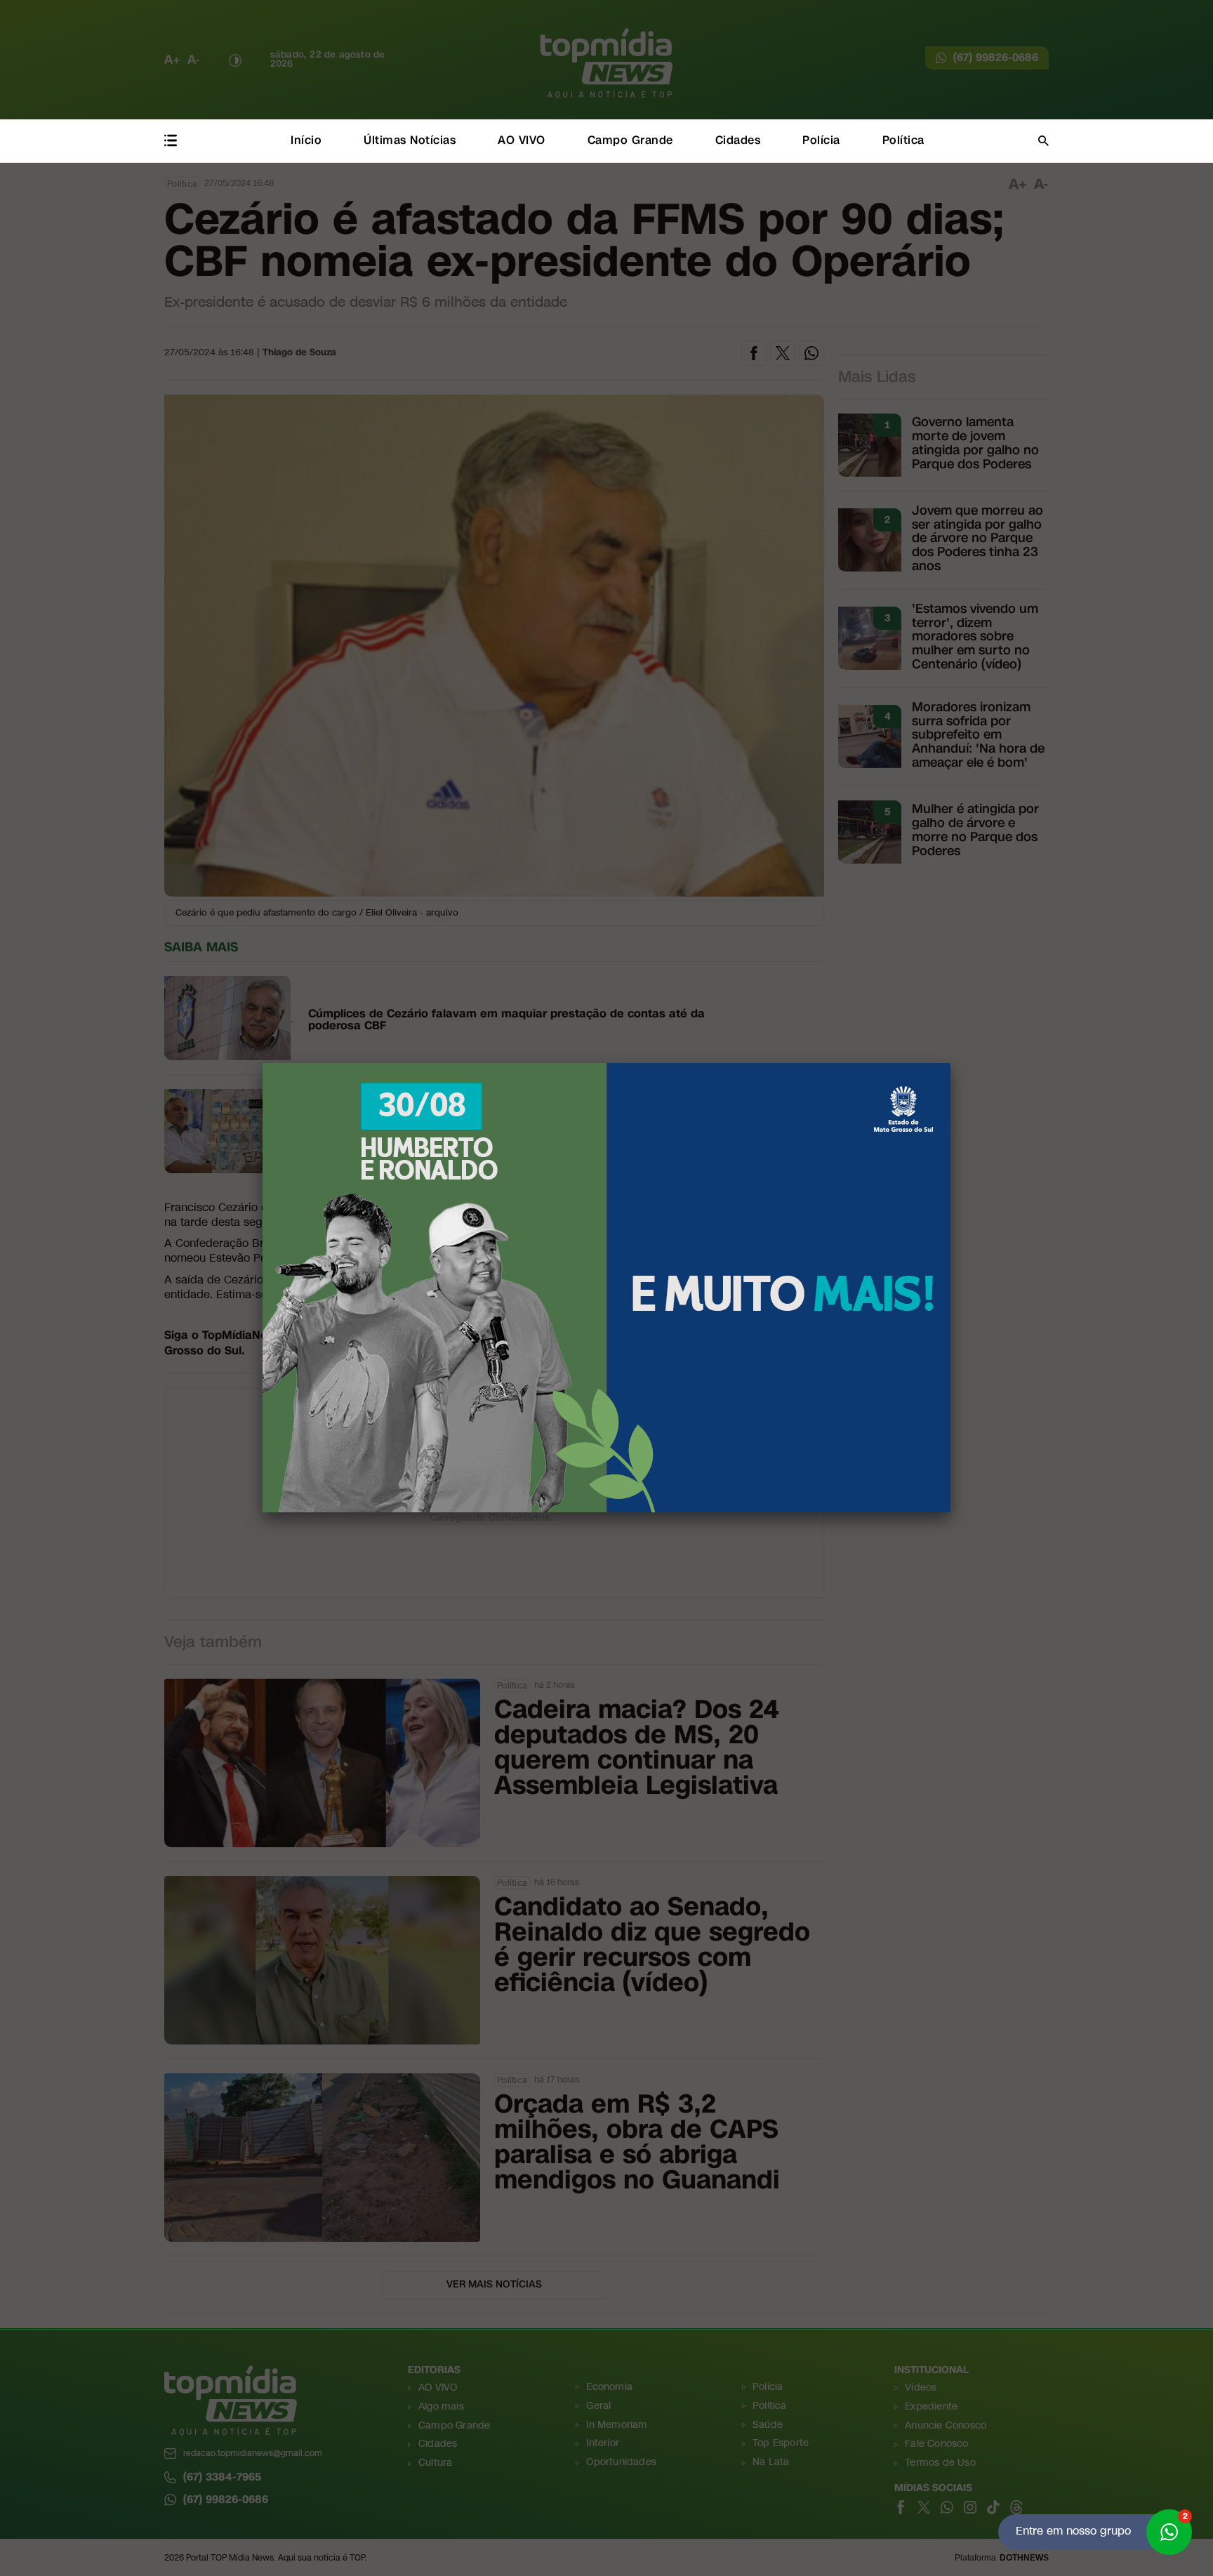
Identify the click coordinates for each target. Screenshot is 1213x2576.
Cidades (738, 140)
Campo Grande (630, 140)
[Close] (950, 1063)
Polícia (821, 140)
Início (306, 140)
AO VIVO (522, 140)
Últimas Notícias (410, 140)
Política (903, 140)
